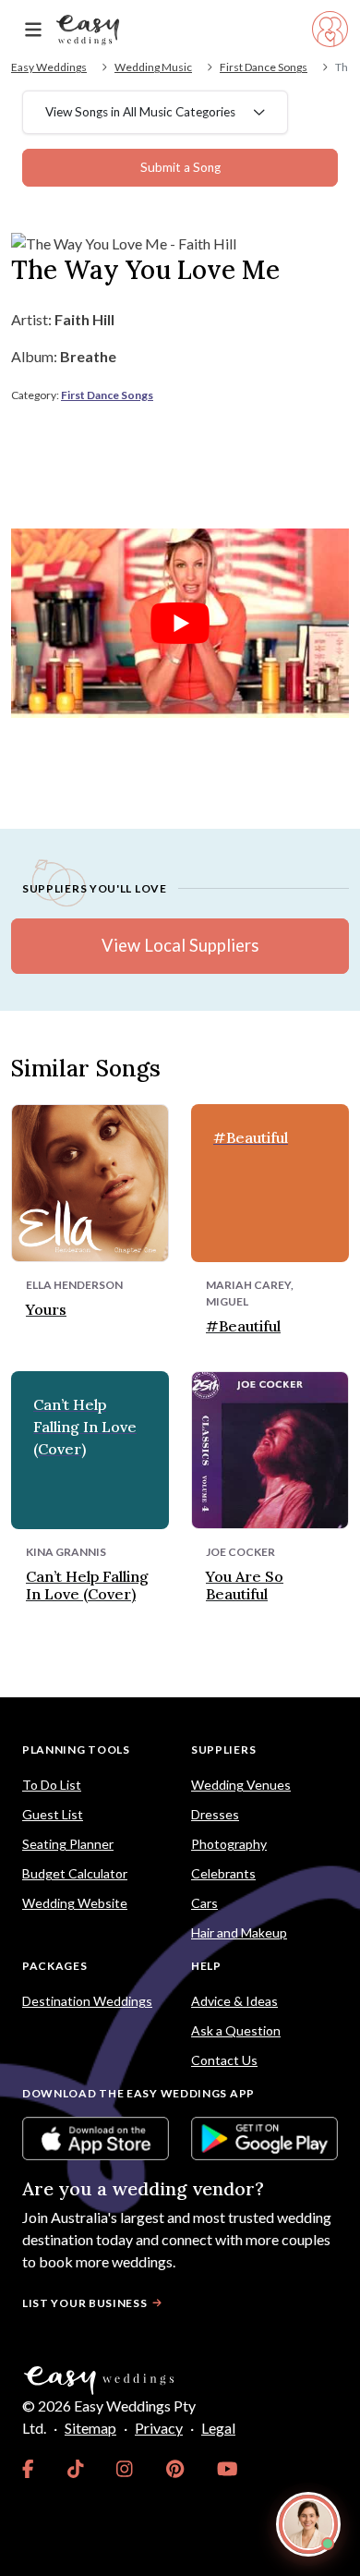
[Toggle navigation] (33, 30)
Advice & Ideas (234, 2001)
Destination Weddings (87, 2001)
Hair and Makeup (239, 1932)
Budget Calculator (75, 1873)
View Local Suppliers (180, 945)
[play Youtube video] (180, 624)
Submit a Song (180, 167)
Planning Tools (76, 1750)
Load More (180, 1654)
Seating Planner (68, 1844)
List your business (85, 2303)
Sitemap (90, 2428)
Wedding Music (153, 67)
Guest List (53, 1814)
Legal (218, 2428)
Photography (229, 1844)
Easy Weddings (49, 67)
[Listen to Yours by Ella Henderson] (90, 1180)
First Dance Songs (264, 67)
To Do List (52, 1785)
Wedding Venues (241, 1785)
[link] (28, 2469)
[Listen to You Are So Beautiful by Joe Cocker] (270, 1447)
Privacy (159, 2428)
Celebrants (223, 1873)
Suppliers (223, 1750)
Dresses (215, 1814)
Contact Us (224, 2060)
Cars (204, 1903)
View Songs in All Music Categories (140, 112)
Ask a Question (236, 2030)
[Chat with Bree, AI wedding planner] (308, 2524)
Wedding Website (75, 1903)
